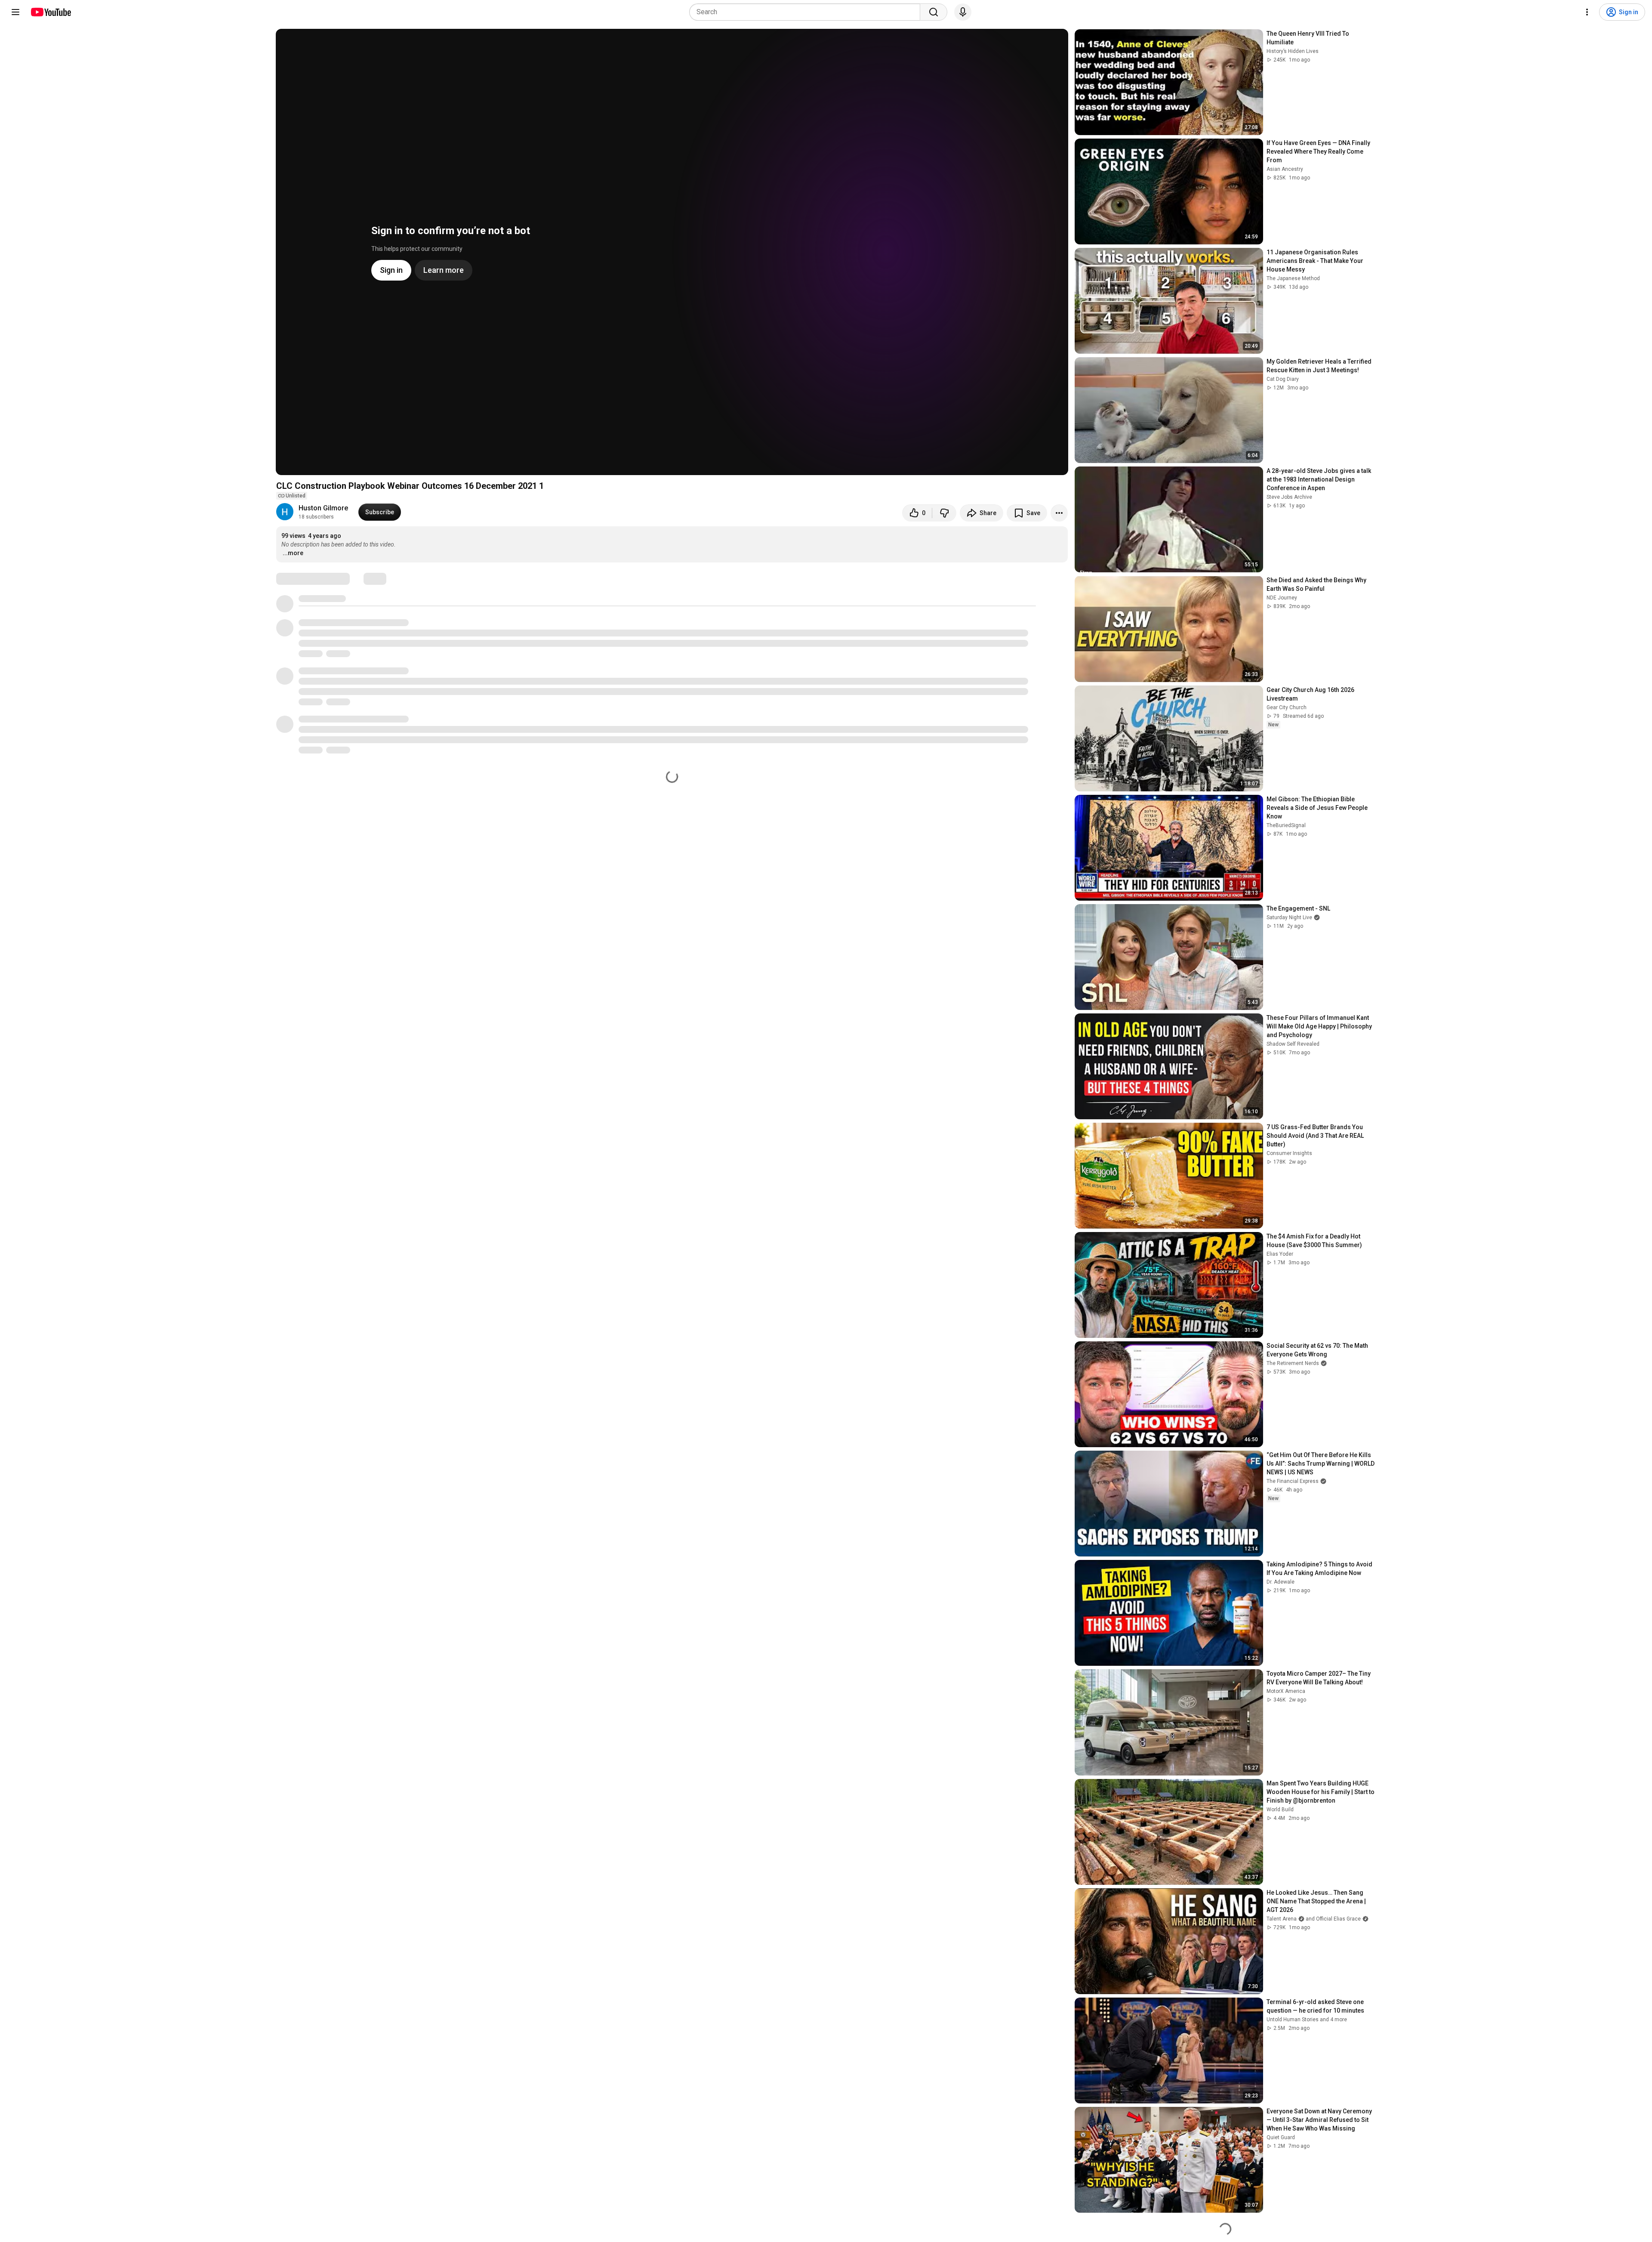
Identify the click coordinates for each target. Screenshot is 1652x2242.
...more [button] (293, 553)
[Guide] (15, 12)
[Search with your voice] (963, 12)
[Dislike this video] (944, 513)
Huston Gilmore (323, 508)
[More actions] (1059, 513)
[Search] (934, 12)
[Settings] (1587, 12)
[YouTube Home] (51, 12)
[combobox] (807, 12)
